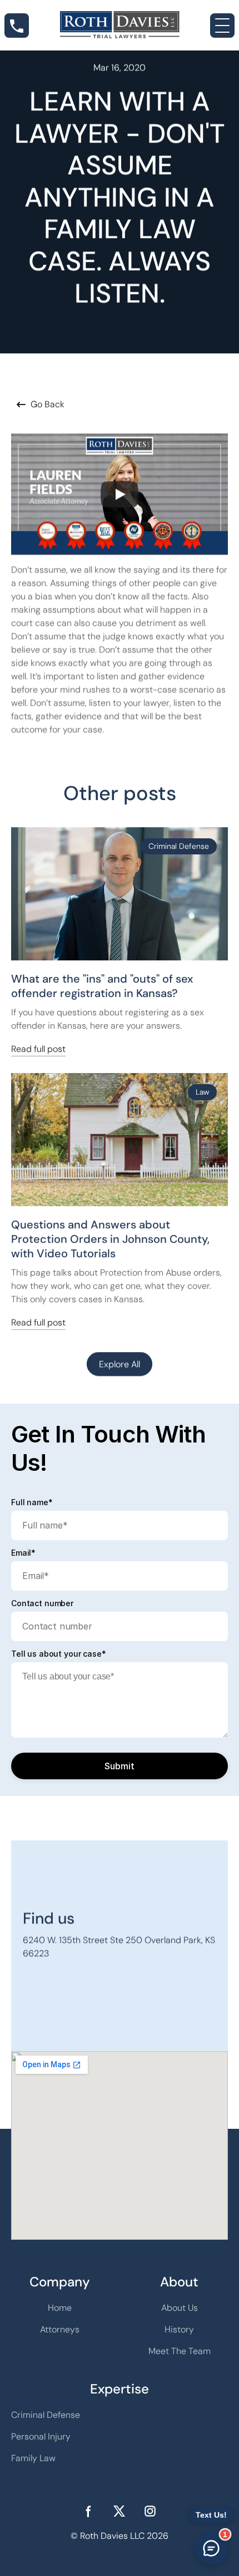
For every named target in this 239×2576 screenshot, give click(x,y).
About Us (180, 2308)
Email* (23, 1553)
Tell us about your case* (59, 1654)
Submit (119, 1766)
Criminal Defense (46, 2415)
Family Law (33, 2458)
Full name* (32, 1502)
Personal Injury (41, 2436)
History (179, 2329)
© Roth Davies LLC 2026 (120, 2536)
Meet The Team (180, 2351)
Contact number (42, 1603)
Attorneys (60, 2329)
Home (60, 2308)
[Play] (120, 494)
